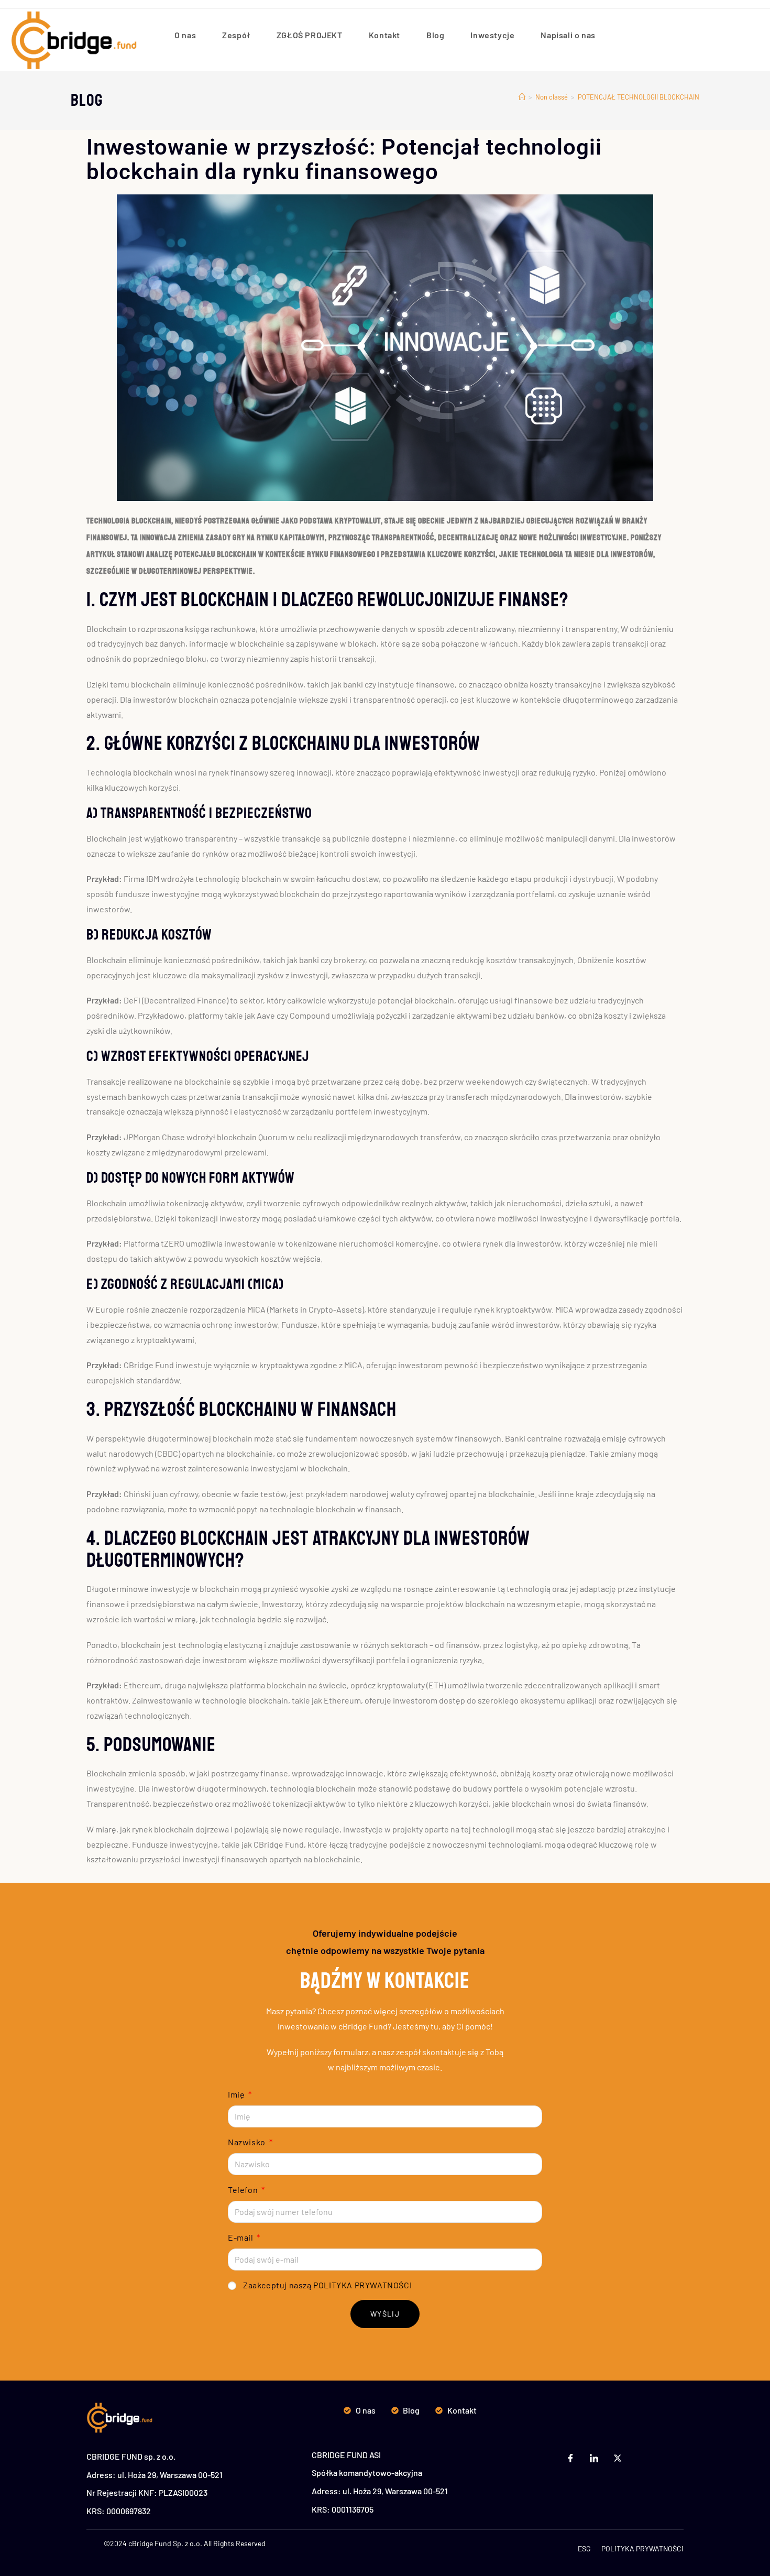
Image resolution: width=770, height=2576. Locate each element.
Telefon (244, 2190)
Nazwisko (247, 2142)
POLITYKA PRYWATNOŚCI (362, 2285)
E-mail (241, 2237)
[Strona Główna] (522, 97)
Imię (237, 2094)
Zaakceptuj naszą (327, 2285)
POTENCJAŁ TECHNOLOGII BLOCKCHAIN (639, 97)
